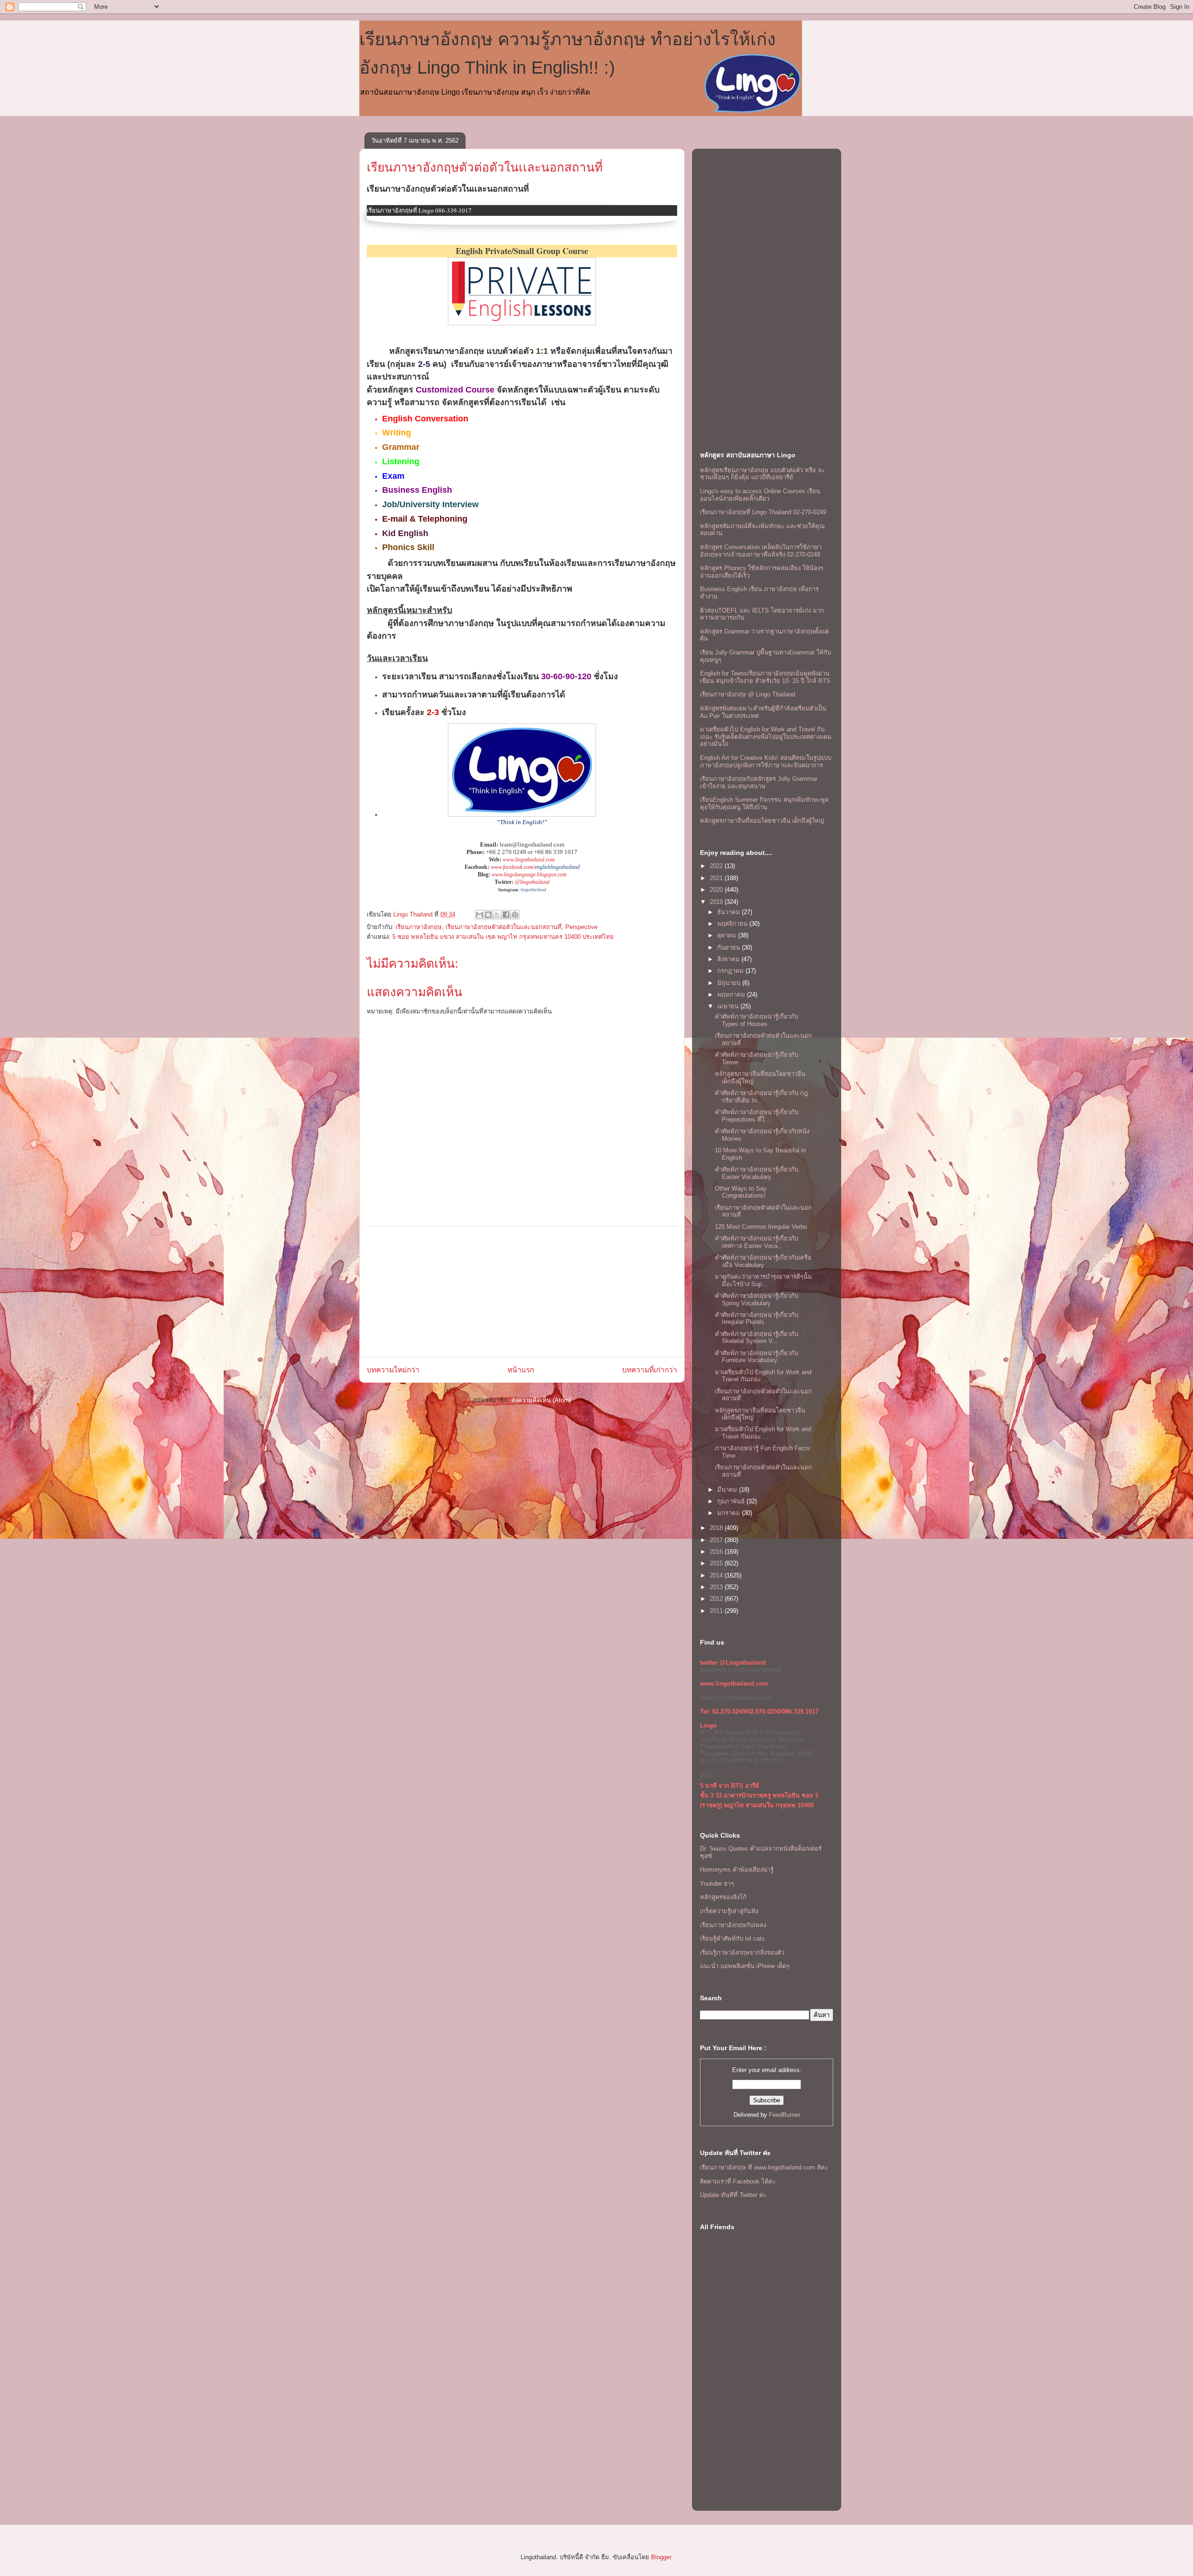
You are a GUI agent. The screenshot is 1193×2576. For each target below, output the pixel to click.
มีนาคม (728, 1490)
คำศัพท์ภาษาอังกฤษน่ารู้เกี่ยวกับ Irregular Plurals (757, 1319)
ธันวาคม (730, 912)
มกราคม (730, 1513)
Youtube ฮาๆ (717, 1884)
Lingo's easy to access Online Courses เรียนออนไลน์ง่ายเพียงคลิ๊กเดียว (760, 495)
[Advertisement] (522, 1292)
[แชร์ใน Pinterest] (515, 915)
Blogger (661, 2557)
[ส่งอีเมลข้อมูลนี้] (480, 915)
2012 (717, 1599)
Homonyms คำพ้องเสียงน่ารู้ (737, 1870)
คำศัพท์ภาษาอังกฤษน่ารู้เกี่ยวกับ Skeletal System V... (757, 1338)
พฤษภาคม (732, 995)
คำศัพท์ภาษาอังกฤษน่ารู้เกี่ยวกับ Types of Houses (757, 1020)
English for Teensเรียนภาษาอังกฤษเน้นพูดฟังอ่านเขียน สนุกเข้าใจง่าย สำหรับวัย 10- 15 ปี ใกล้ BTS (765, 677)
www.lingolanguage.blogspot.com (529, 875)
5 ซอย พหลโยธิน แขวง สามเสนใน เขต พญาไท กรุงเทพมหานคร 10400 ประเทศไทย (503, 937)
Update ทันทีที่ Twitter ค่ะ (733, 2195)
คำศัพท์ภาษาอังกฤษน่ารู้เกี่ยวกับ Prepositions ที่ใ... (757, 1116)
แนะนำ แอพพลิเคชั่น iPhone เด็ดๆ (745, 1966)
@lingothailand (532, 882)
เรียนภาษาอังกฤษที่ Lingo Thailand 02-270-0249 (763, 512)
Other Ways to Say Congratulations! (741, 1192)
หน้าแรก (521, 1370)
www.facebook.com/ (513, 867)
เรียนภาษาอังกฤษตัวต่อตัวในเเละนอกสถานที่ (485, 167)
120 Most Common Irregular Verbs (761, 1227)
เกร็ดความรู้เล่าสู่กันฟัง (729, 1911)
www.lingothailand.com (529, 860)
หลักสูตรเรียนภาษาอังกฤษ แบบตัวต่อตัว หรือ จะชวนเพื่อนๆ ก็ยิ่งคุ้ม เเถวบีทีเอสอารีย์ (762, 474)
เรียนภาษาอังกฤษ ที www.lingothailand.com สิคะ (764, 2167)
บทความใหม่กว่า (393, 1370)
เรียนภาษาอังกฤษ (419, 927)
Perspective (581, 927)
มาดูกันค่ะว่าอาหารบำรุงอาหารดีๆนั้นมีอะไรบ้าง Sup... (763, 1280)
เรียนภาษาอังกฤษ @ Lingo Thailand (747, 694)
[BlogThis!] (488, 915)
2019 (717, 902)
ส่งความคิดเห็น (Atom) (541, 1400)
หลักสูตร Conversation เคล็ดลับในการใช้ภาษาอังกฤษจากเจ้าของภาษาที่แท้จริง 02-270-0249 (761, 551)
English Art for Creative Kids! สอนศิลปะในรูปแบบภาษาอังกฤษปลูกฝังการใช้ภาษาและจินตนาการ (766, 761)
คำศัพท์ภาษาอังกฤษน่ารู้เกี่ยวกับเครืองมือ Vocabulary (763, 1261)
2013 (717, 1587)
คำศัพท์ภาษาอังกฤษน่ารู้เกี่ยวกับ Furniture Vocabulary (757, 1357)
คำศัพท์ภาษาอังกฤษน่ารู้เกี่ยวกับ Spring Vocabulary (757, 1299)
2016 (717, 1552)
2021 (717, 878)
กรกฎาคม (731, 971)
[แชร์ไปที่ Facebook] (506, 915)
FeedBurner (785, 2115)
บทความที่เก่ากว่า (650, 1370)
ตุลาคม (728, 935)
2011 (717, 1611)
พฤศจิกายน (733, 924)
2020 (717, 890)
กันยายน (730, 947)
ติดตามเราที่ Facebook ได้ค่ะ (738, 2181)
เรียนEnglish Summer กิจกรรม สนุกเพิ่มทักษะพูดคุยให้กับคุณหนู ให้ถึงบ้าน (764, 803)
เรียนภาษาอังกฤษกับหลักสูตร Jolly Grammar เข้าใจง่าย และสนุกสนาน (759, 782)
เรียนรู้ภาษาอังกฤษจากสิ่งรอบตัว (742, 1953)
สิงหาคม (729, 959)
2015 (717, 1563)
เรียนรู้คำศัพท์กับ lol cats (732, 1939)
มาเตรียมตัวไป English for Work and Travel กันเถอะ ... (763, 1376)
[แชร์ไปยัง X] (497, 915)
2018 (717, 1528)
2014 (717, 1575)
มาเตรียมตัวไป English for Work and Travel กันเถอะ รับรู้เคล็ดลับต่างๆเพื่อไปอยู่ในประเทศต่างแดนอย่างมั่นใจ (766, 737)
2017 (717, 1540)
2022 (717, 866)
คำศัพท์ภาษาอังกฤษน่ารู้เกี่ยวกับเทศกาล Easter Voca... (757, 1242)
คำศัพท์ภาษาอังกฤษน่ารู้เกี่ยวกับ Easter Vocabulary (757, 1173)
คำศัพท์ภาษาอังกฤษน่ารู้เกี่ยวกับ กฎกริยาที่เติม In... (761, 1097)
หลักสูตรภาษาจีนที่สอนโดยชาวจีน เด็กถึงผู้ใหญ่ (762, 821)
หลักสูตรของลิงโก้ (723, 1897)
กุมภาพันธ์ (732, 1501)
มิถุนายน (730, 983)
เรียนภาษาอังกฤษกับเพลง (733, 1925)
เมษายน (729, 1006)
